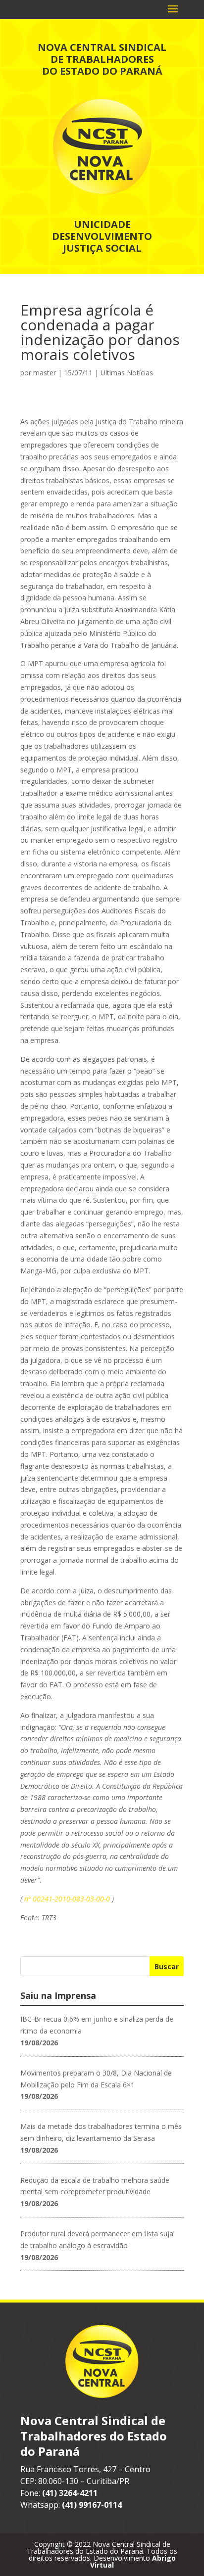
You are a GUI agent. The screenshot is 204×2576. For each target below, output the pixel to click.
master (45, 373)
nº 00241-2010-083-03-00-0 (67, 1899)
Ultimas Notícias (127, 373)
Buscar (167, 1966)
